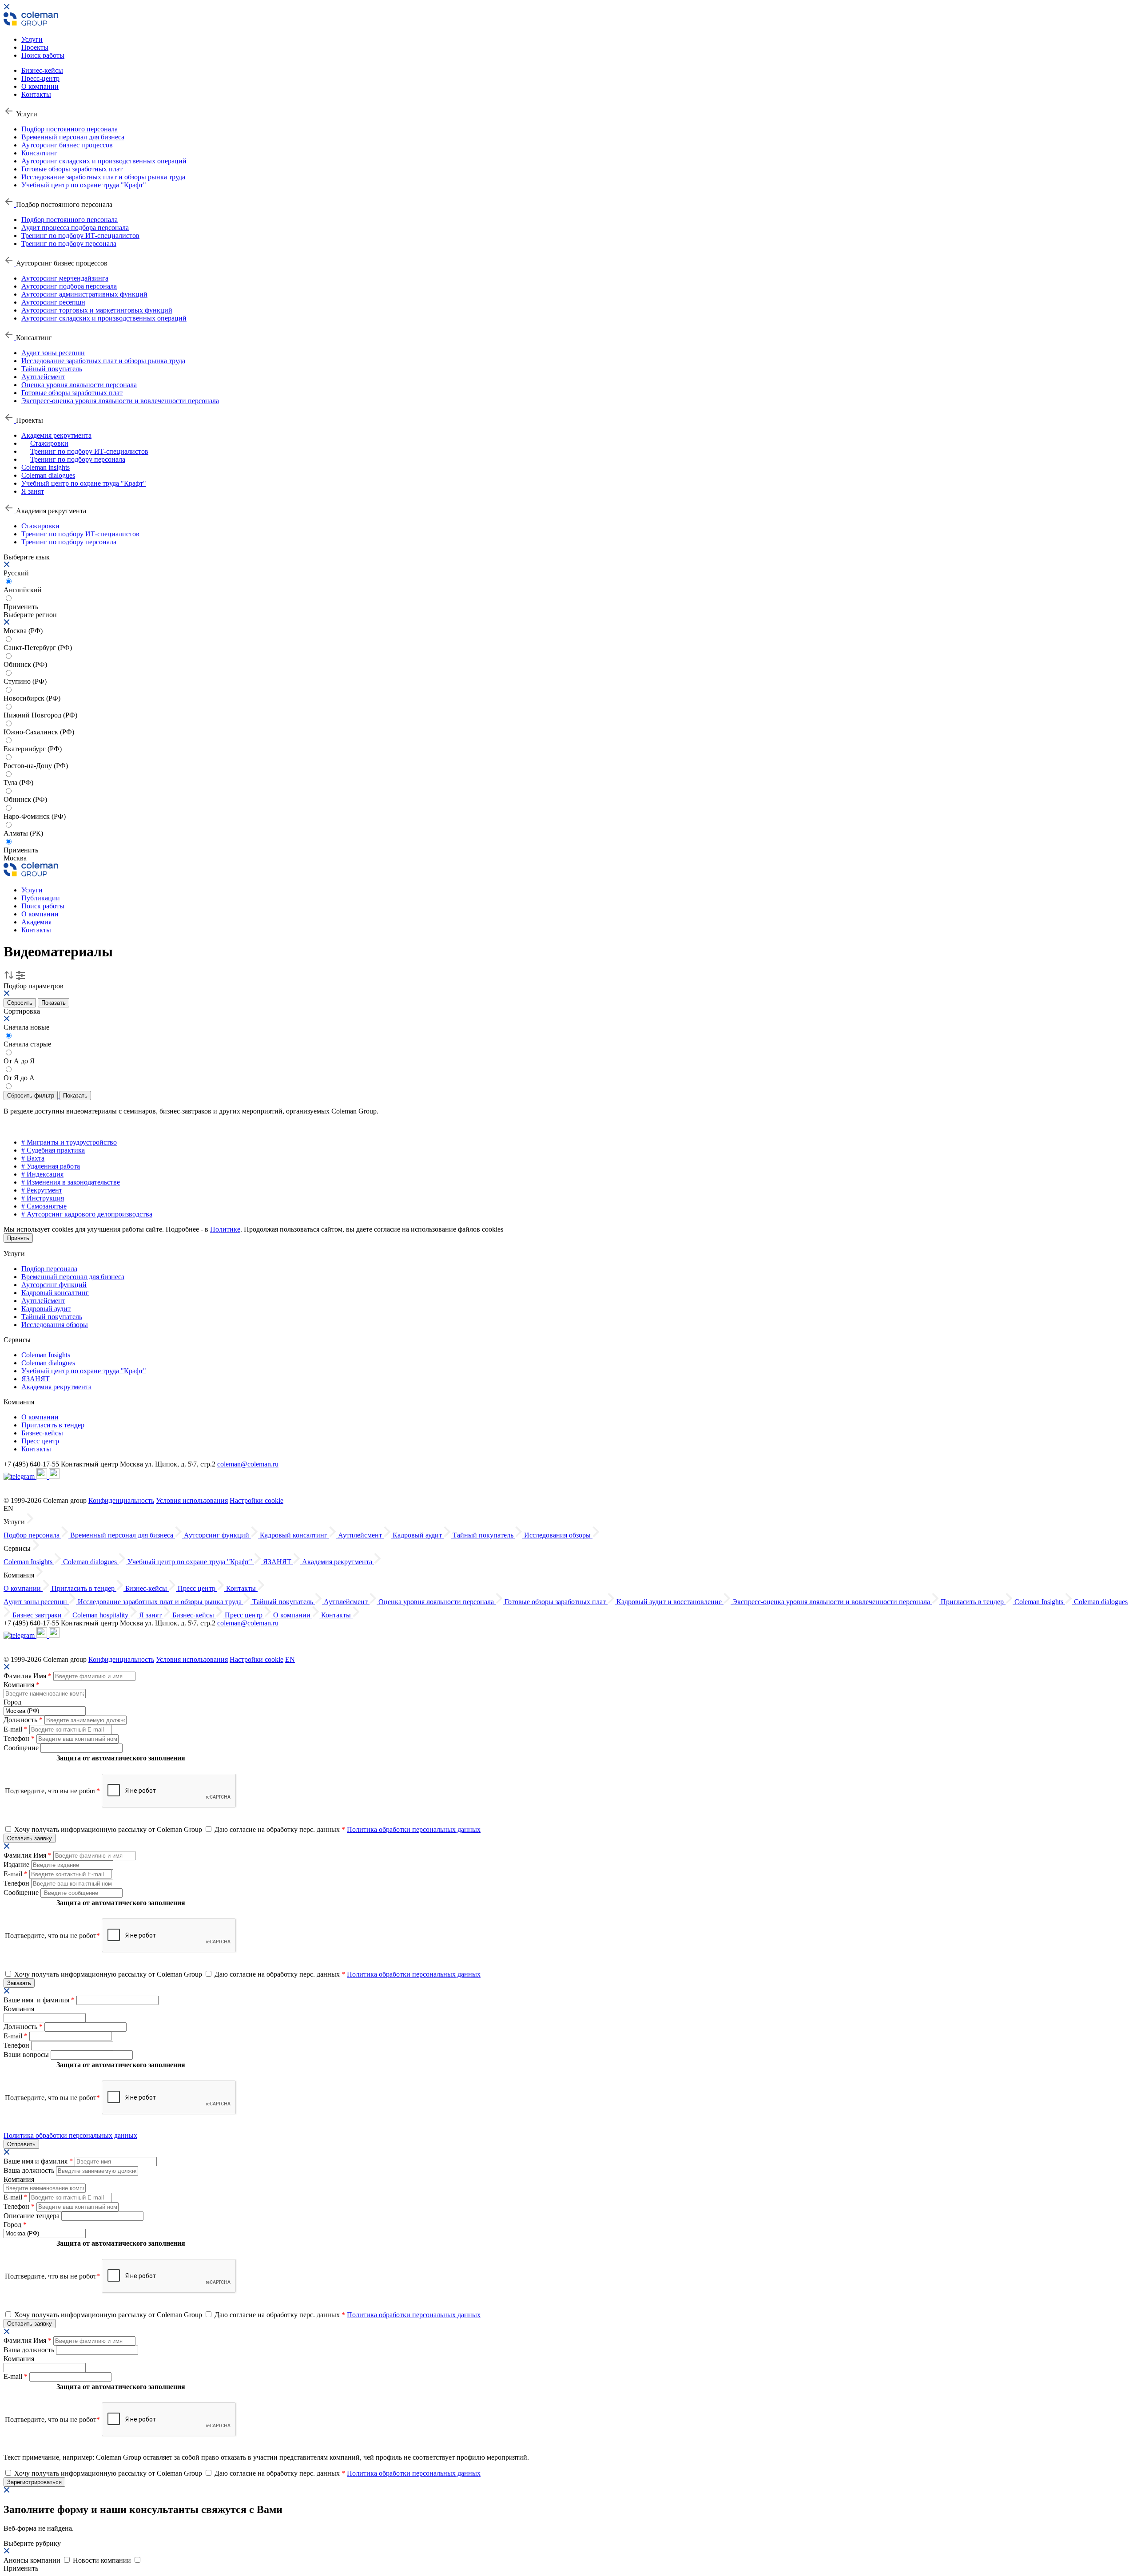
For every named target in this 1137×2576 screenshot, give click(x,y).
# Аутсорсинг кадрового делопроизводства (87, 1214)
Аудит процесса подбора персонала (75, 228)
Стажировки (49, 443)
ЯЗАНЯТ (36, 1379)
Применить (21, 850)
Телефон (19, 1738)
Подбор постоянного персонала (70, 129)
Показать (54, 1003)
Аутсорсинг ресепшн (53, 302)
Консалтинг (39, 153)
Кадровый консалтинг (55, 1293)
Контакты (36, 94)
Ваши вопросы (27, 2055)
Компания (22, 1685)
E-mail (16, 1729)
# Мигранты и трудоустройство (69, 1142)
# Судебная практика (53, 1150)
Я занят (33, 491)
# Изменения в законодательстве (71, 1182)
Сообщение (22, 1748)
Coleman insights (46, 467)
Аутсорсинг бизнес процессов (67, 145)
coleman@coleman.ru (248, 1464)
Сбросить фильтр (31, 1096)
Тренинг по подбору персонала (69, 244)
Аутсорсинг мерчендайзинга (65, 278)
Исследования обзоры (55, 1325)
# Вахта (33, 1158)
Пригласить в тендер (53, 1425)
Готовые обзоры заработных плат (72, 169)
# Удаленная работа (51, 1166)
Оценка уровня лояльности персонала (79, 385)
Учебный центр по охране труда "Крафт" (84, 185)
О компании (40, 86)
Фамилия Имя (28, 1676)
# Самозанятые (44, 1206)
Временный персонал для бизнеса (73, 137)
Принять (18, 1238)
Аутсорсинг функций (54, 1285)
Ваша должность (30, 2170)
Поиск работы (43, 55)
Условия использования (192, 1500)
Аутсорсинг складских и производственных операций (104, 161)
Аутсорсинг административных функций (84, 294)
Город (12, 1702)
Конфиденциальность (121, 1500)
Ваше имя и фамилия (39, 2000)
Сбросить (20, 1003)
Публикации (41, 898)
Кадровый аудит (46, 1309)
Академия (36, 922)
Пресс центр (40, 1441)
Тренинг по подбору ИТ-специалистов (80, 236)
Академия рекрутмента (56, 435)
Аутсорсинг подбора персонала (69, 286)
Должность (23, 1720)
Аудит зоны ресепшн (53, 353)
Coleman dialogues (48, 475)
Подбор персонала (49, 1269)
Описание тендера (32, 2216)
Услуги (32, 39)
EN (290, 1659)
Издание (17, 1865)
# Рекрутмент (42, 1190)
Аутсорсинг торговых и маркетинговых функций (97, 310)
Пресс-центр (40, 78)
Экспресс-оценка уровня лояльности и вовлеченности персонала (120, 401)
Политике (225, 1229)
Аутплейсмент (43, 377)
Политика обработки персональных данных (414, 1829)
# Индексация (42, 1174)
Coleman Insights (46, 1355)
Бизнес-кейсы (42, 70)
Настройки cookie (256, 1500)
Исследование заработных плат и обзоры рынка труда (103, 177)
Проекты (35, 47)
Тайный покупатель (52, 369)
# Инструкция (43, 1198)
